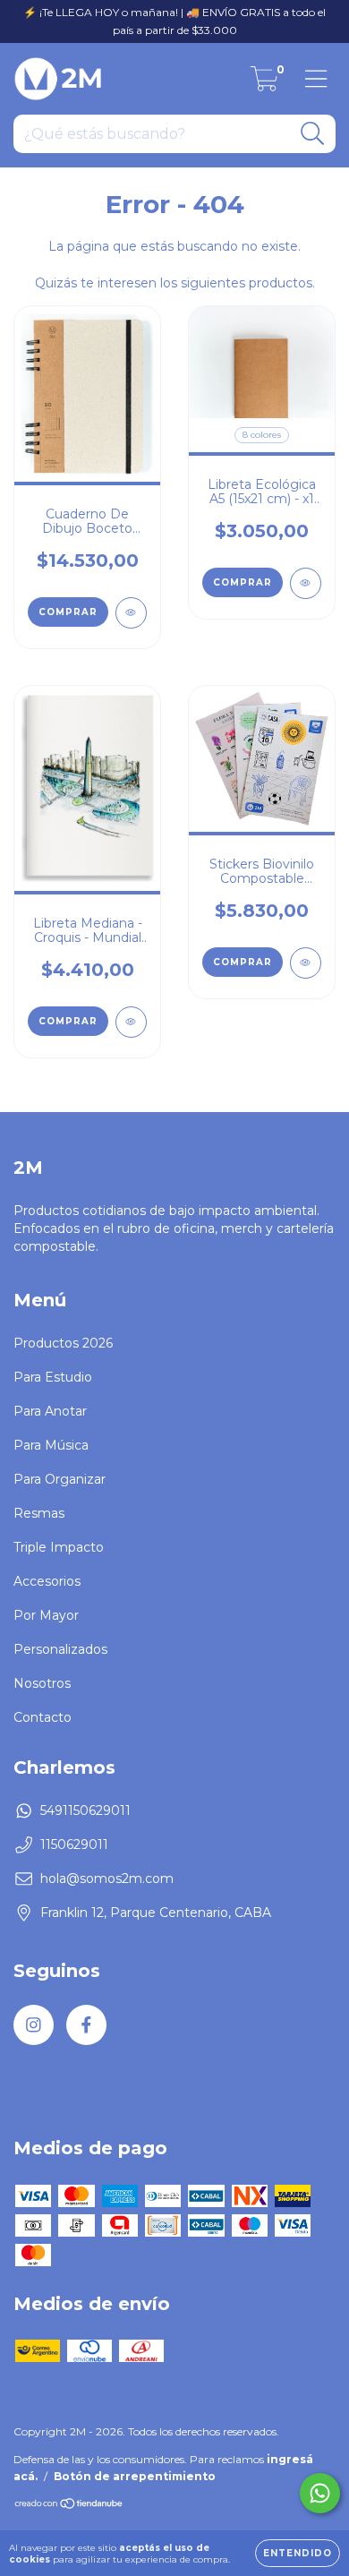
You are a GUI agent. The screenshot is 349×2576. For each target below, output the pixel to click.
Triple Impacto (59, 1547)
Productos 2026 (63, 1343)
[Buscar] (313, 134)
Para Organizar (60, 1479)
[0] (264, 83)
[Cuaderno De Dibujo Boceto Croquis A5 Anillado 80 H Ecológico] (131, 613)
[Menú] (316, 79)
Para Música (51, 1445)
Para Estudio (53, 1377)
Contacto (43, 1717)
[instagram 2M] (34, 2025)
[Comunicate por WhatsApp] (320, 2493)
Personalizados (60, 1649)
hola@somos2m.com (107, 1879)
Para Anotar (50, 1411)
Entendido (298, 2553)
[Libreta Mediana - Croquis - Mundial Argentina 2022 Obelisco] (131, 1022)
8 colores (262, 435)
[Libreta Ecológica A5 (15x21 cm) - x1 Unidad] (306, 583)
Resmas (39, 1513)
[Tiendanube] (69, 2506)
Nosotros (42, 1683)
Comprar (68, 612)
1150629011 (74, 1844)
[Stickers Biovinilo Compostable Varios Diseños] (306, 963)
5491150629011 (85, 1810)
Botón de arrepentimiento (135, 2476)
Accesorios (47, 1581)
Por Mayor (46, 1615)
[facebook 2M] (86, 2025)
